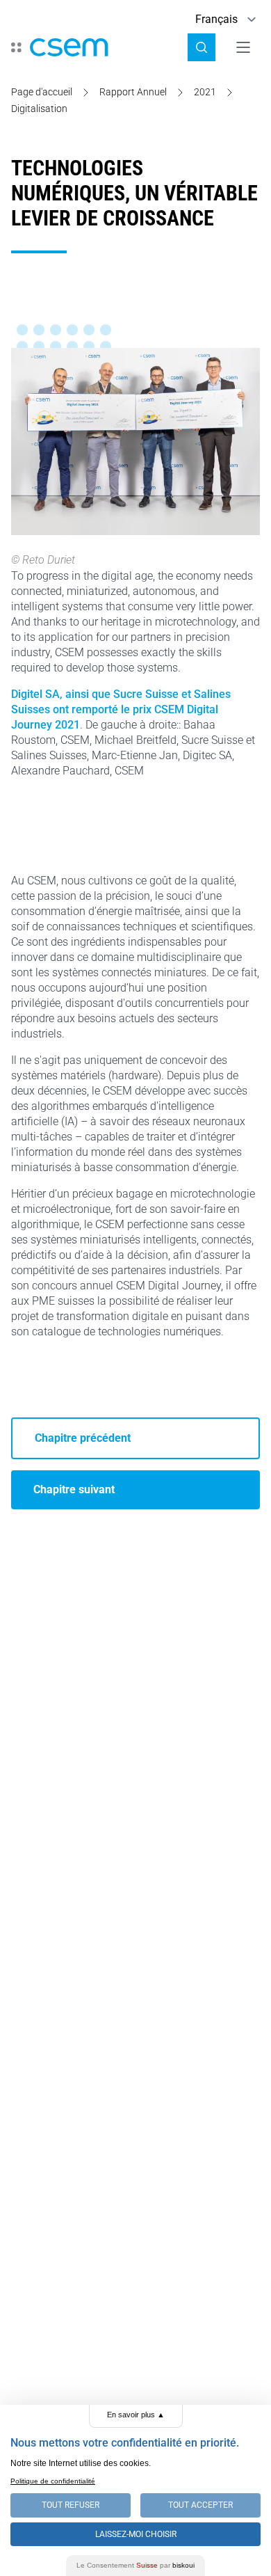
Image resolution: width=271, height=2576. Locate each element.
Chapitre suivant (74, 1489)
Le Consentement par (135, 2565)
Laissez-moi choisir (136, 2534)
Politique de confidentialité (53, 2481)
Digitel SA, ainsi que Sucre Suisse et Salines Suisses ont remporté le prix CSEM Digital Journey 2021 (121, 709)
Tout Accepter (200, 2505)
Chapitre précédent (83, 1438)
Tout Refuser (71, 2505)
